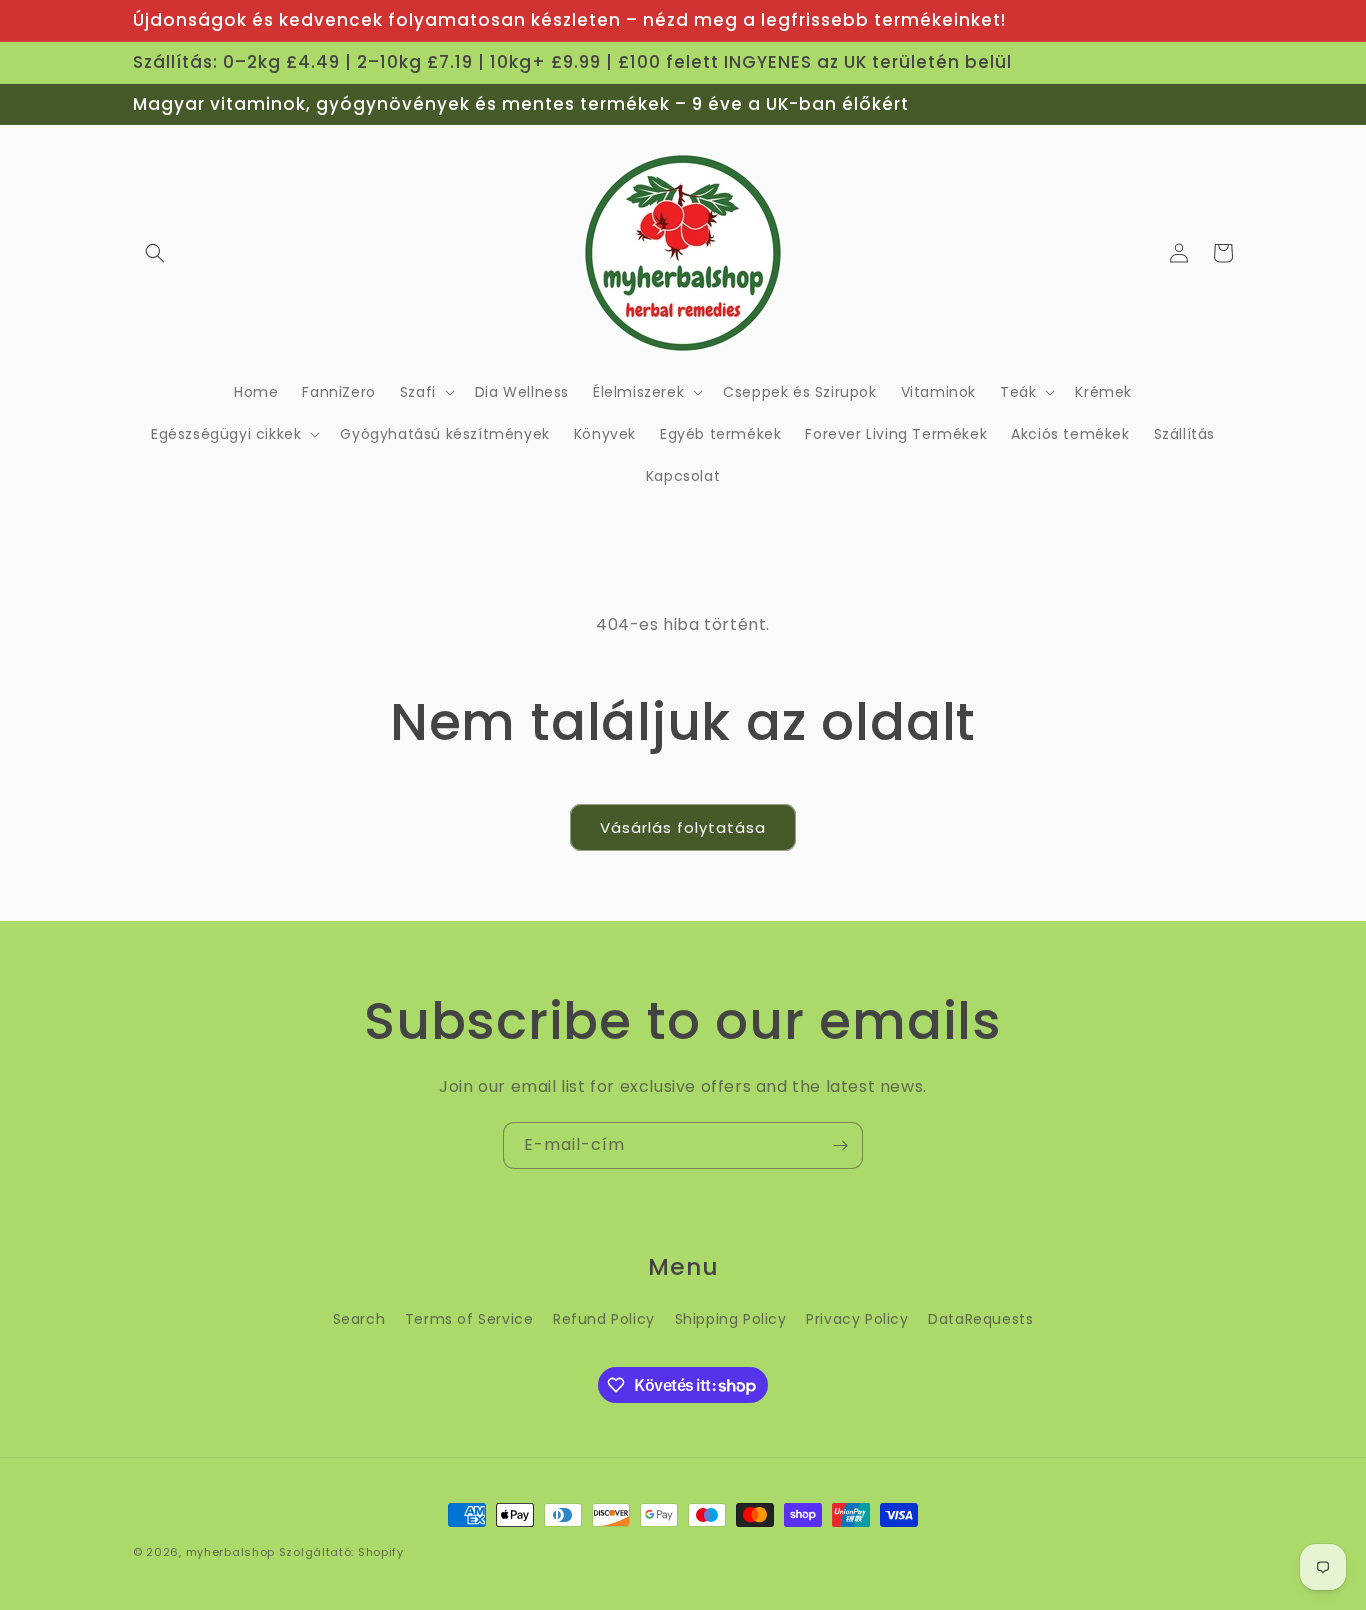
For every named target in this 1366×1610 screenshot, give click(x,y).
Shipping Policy (731, 1319)
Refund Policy (604, 1319)
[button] (155, 253)
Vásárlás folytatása (683, 827)
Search (359, 1319)
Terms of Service (469, 1319)
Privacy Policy (857, 1319)
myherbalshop (230, 1552)
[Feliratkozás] (840, 1145)
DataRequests (980, 1319)
